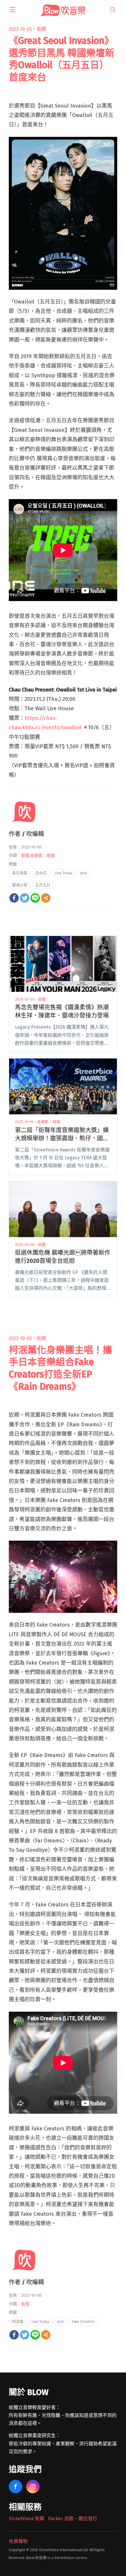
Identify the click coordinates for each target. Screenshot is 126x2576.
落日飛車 (20, 873)
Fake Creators (83, 2321)
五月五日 (43, 885)
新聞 (41, 29)
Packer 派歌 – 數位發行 (73, 2519)
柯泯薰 (18, 2321)
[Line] (35, 898)
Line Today (63, 873)
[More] (46, 898)
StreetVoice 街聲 (27, 2519)
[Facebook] (14, 898)
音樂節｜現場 (42, 856)
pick (84, 873)
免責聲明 (18, 2541)
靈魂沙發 (20, 885)
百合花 (41, 873)
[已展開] (13, 10)
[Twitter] (25, 898)
